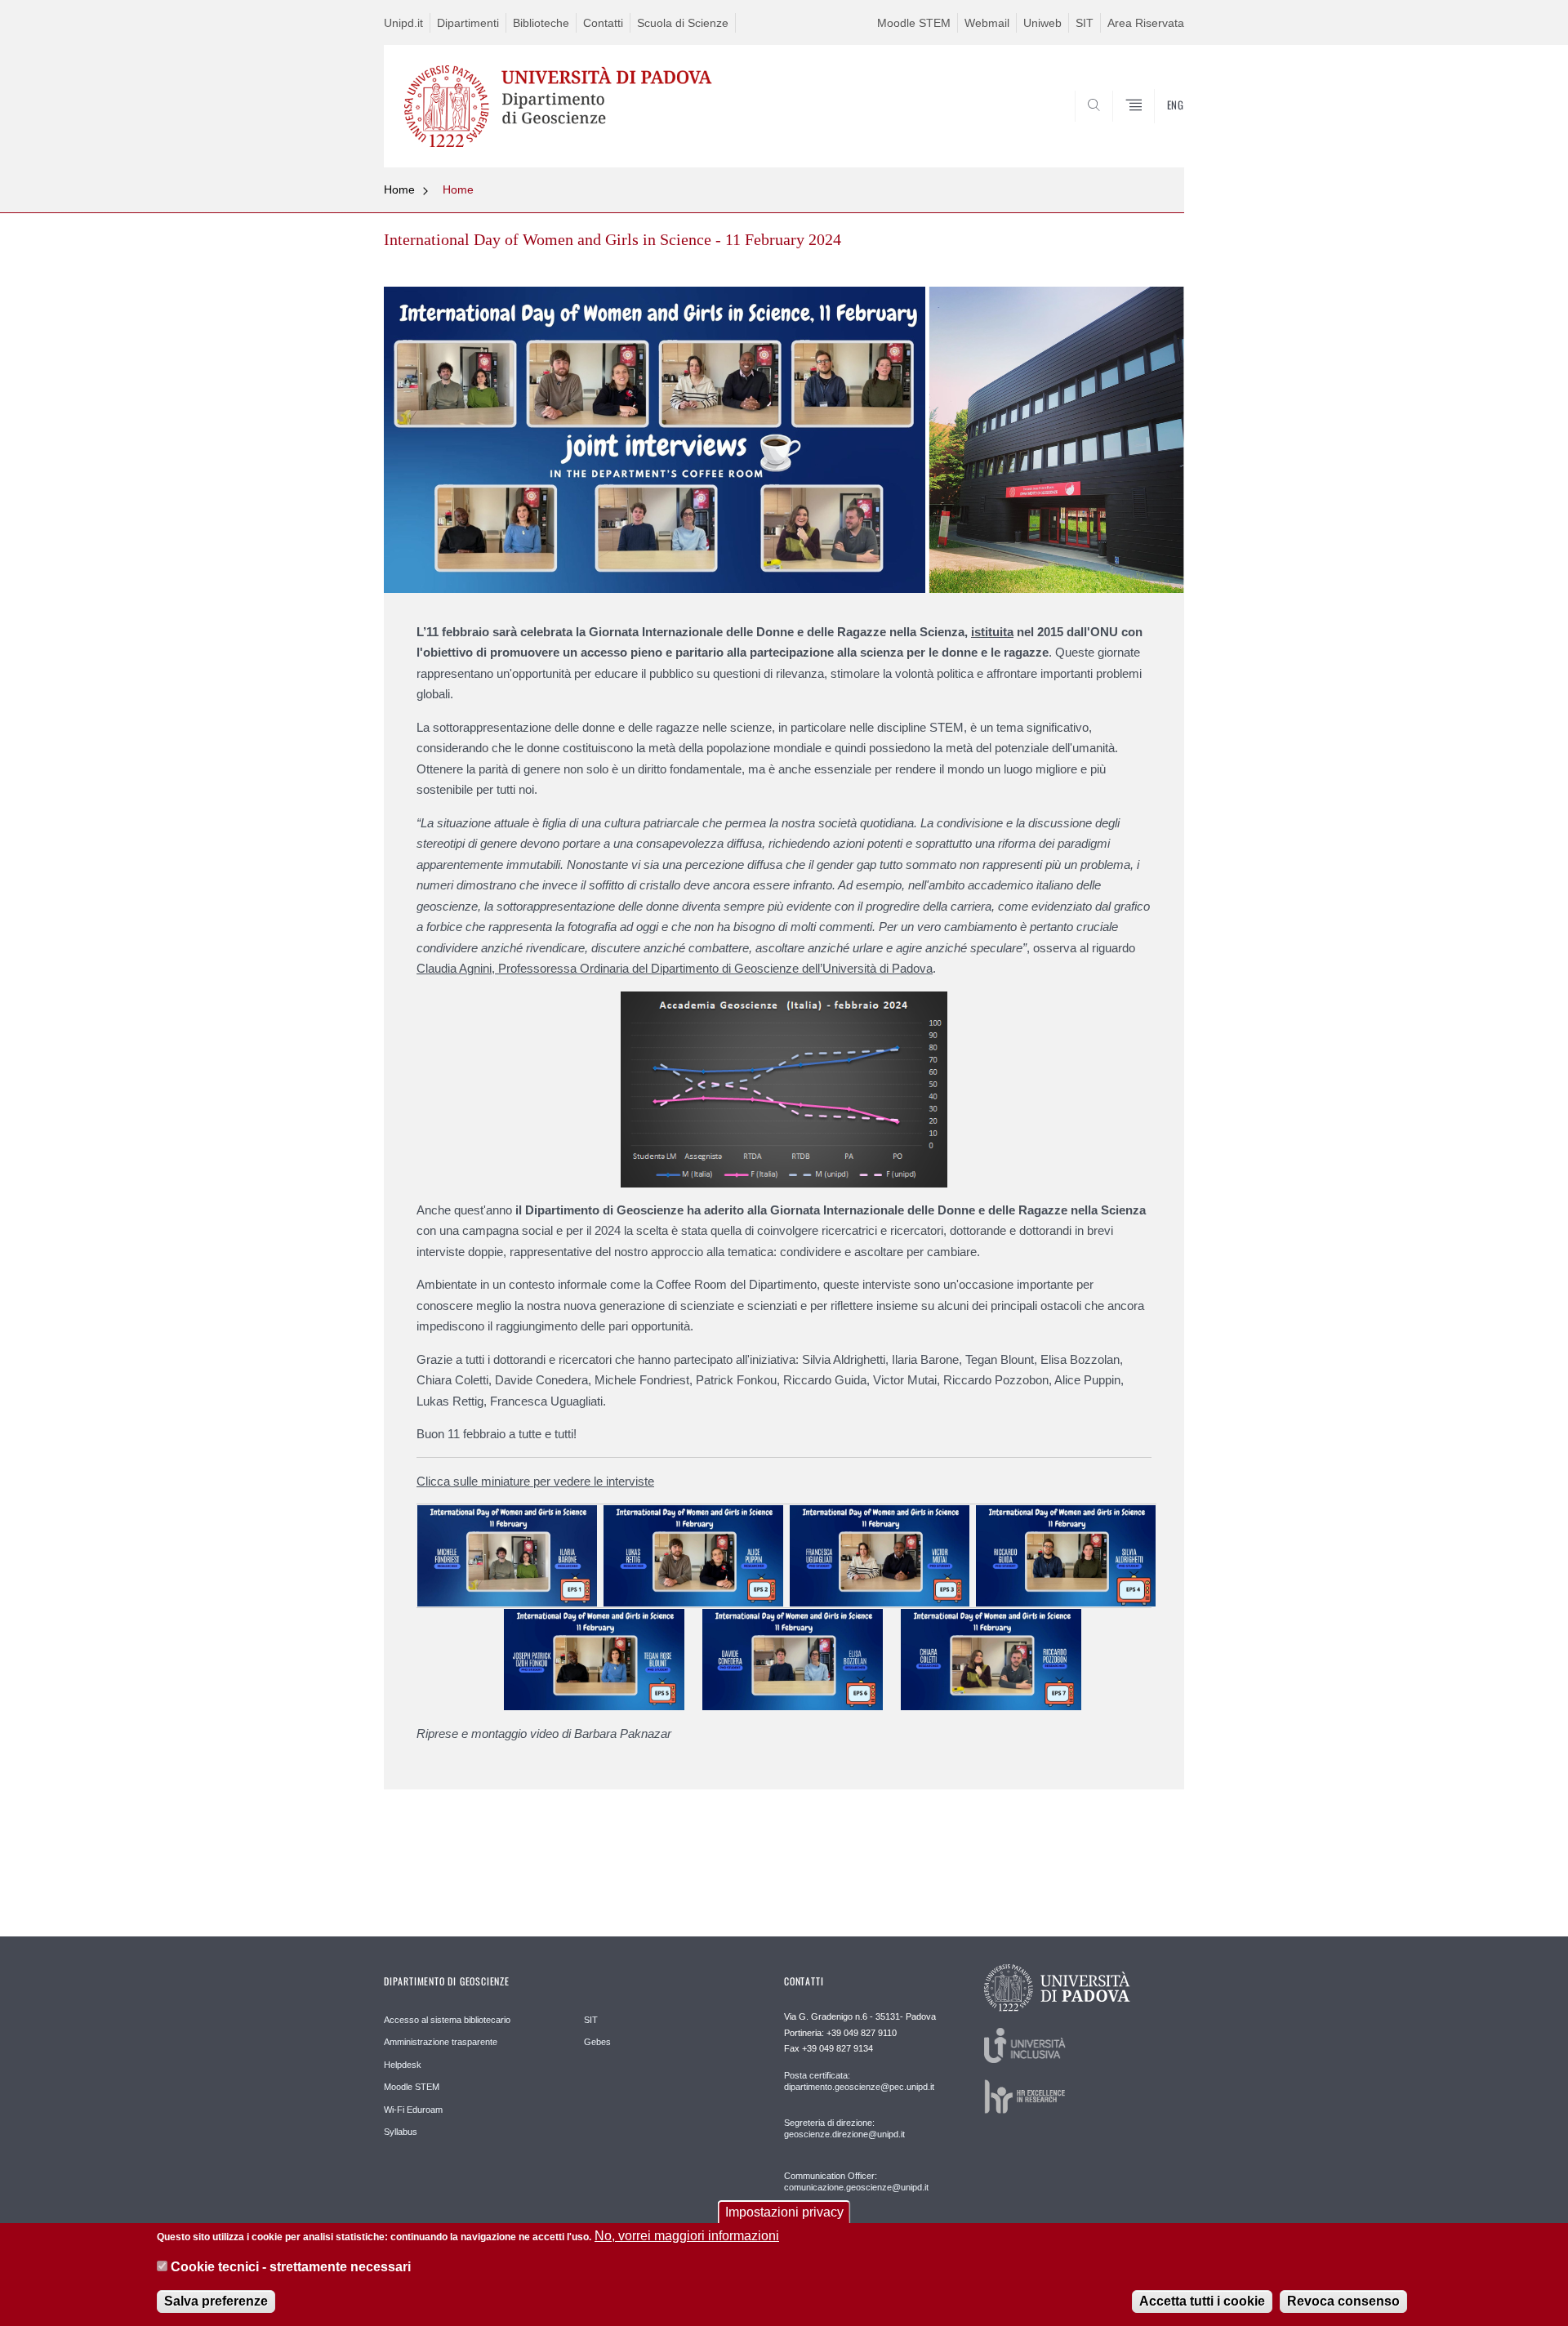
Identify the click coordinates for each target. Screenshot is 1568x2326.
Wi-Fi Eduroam (413, 2110)
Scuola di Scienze (683, 23)
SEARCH (1155, 128)
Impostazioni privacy (784, 2212)
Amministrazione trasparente (441, 2042)
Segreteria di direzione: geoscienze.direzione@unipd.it (844, 2128)
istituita (992, 632)
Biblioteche (541, 23)
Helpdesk (403, 2065)
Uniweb (1042, 23)
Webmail (987, 23)
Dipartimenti (468, 23)
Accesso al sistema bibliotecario (447, 2020)
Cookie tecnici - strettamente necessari (291, 2268)
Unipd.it (403, 23)
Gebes (597, 2042)
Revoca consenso (1343, 2301)
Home (399, 189)
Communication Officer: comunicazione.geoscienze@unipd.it (856, 2181)
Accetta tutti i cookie (1202, 2301)
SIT (1085, 23)
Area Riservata (1146, 23)
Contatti (603, 23)
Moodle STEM (914, 23)
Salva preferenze (216, 2301)
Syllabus (401, 2132)
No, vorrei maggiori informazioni (687, 2236)
